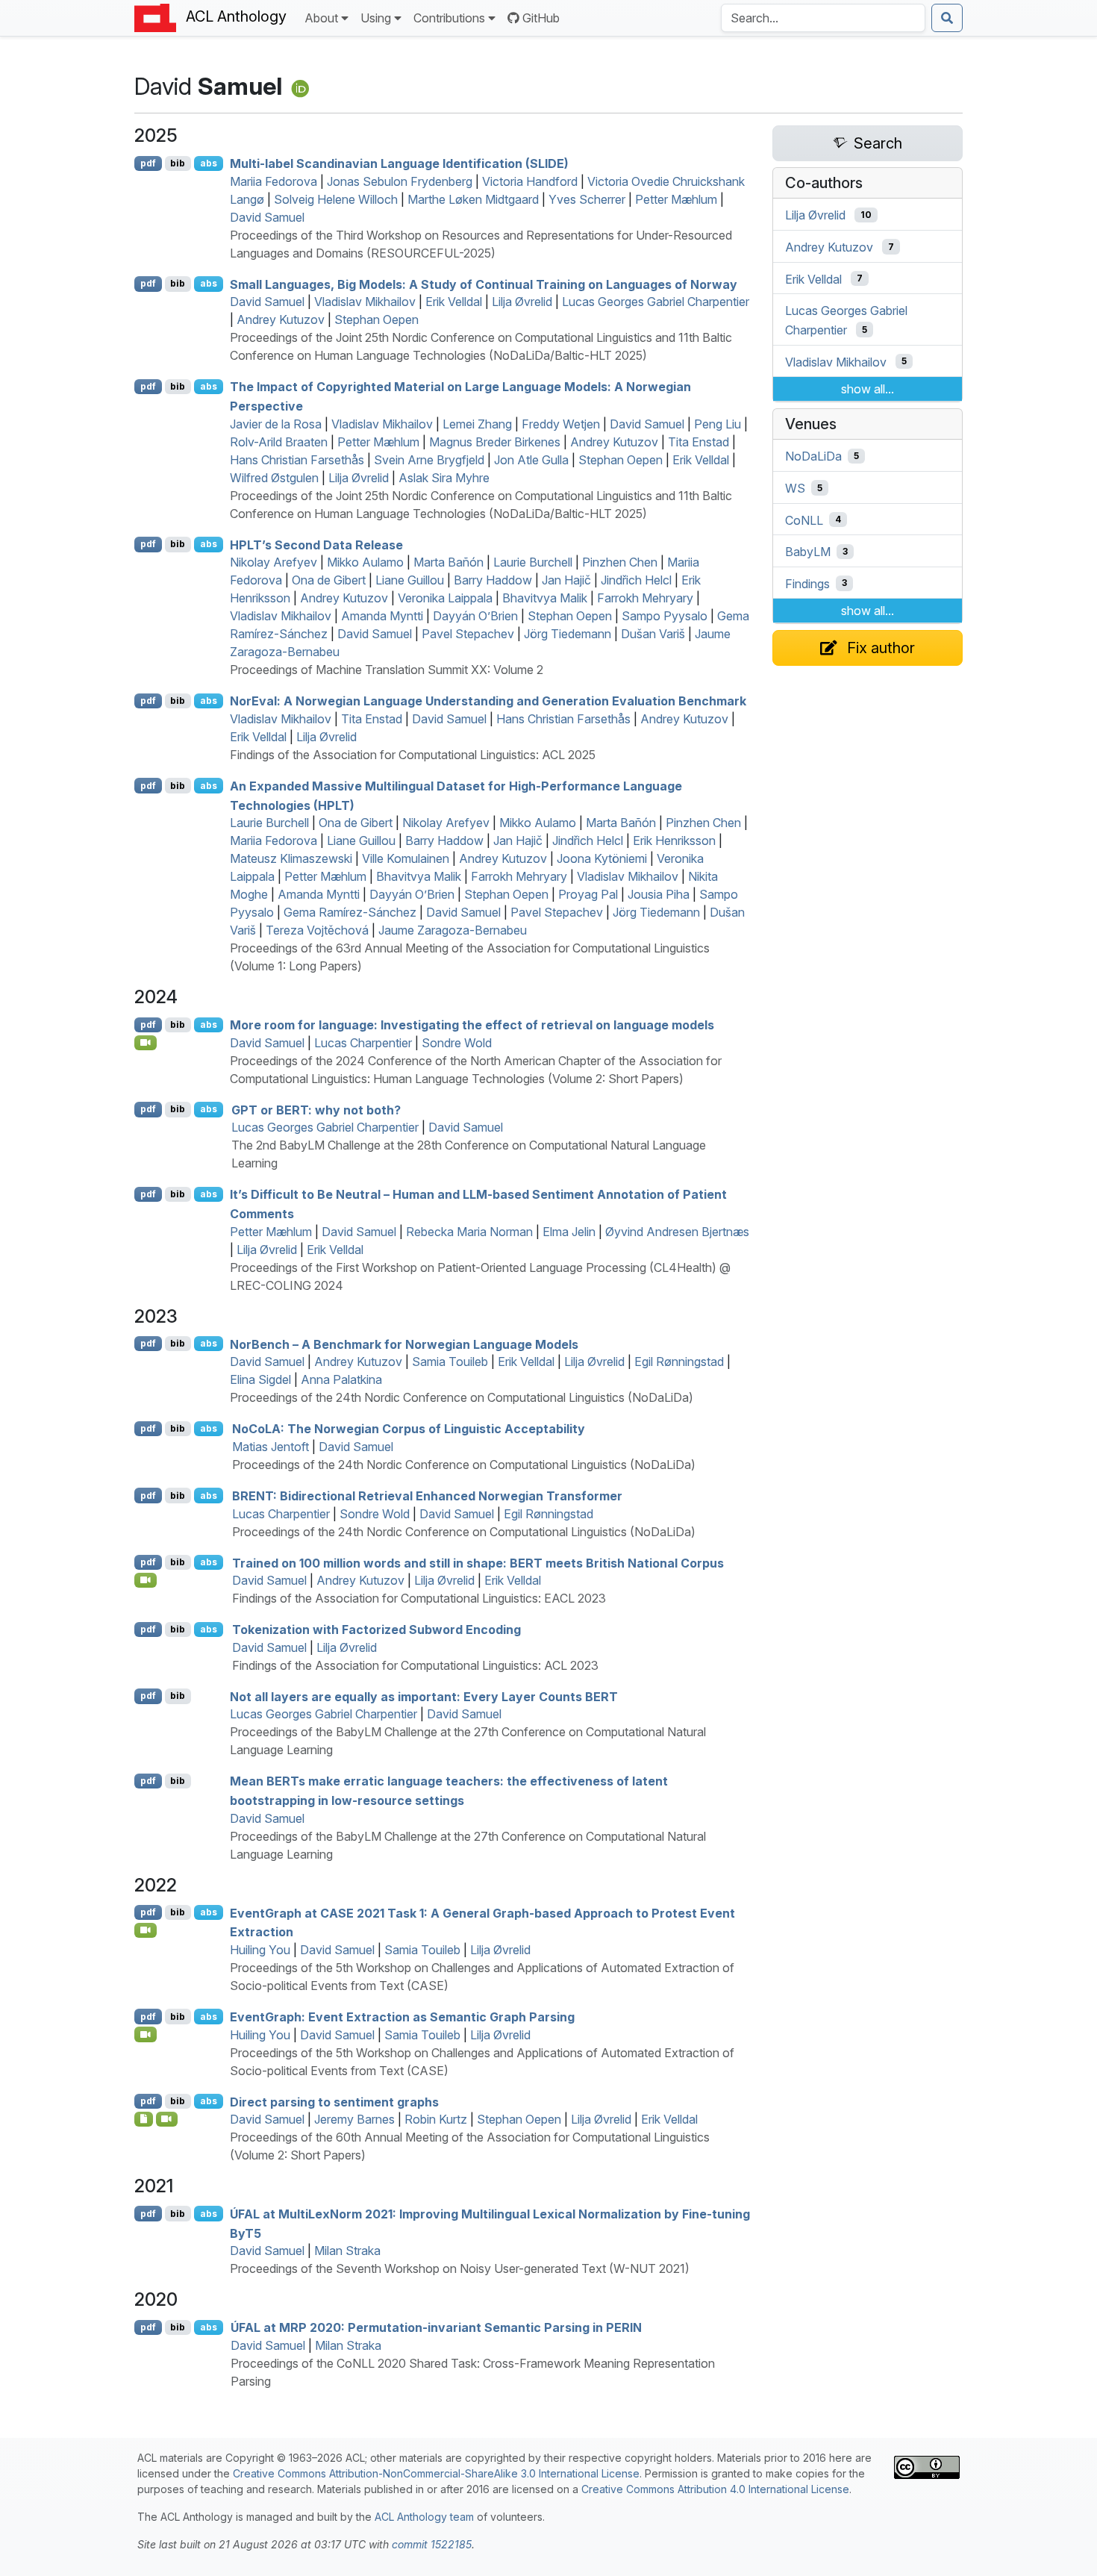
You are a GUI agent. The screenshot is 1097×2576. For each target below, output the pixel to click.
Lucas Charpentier (363, 1043)
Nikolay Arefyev (274, 562)
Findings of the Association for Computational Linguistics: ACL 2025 (413, 755)
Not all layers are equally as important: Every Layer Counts (424, 1696)
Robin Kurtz (436, 2119)
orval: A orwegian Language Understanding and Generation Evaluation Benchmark (488, 701)
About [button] (321, 18)
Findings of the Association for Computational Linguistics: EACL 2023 (419, 1598)
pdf (148, 163)
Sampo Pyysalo (665, 616)
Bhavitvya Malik (545, 598)
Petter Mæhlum (676, 199)
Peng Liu (718, 424)
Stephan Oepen (376, 319)
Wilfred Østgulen (274, 478)
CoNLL (804, 520)
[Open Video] (146, 1043)
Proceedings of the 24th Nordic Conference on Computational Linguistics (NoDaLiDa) (462, 1397)
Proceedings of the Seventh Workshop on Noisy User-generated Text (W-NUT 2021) (460, 2268)
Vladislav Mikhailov (365, 302)
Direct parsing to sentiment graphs (334, 2101)
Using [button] (376, 18)
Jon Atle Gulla (531, 460)
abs (209, 163)
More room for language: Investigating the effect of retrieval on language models (472, 1025)
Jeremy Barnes (354, 2119)
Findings (807, 583)
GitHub (541, 18)
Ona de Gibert (329, 580)
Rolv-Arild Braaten (279, 442)
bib (178, 163)
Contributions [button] (449, 18)
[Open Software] (144, 2119)
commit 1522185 (432, 2544)
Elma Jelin (569, 1232)
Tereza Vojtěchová (317, 930)
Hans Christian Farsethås (297, 460)
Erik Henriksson (674, 841)
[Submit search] (947, 18)
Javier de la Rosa (276, 424)
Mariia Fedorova (274, 181)
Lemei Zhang (477, 424)
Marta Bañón (449, 562)
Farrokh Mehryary (645, 598)
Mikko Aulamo (365, 562)
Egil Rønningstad (679, 1362)
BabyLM (808, 552)
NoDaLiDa (813, 456)
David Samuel (267, 217)
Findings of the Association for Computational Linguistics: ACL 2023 (415, 1665)
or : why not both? (316, 1109)
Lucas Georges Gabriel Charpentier (656, 302)
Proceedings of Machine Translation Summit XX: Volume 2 (387, 670)
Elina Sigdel (260, 1379)
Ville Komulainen (406, 858)
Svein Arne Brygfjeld (429, 460)
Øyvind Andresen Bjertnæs (677, 1232)
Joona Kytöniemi (602, 858)
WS (795, 488)
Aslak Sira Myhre (444, 478)
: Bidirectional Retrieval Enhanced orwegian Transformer (427, 1496)
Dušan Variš (653, 634)
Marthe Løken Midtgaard (473, 199)
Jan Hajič (566, 580)
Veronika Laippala (445, 598)
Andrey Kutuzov (281, 319)
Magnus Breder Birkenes (495, 442)
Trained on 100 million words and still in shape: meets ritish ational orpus (478, 1562)
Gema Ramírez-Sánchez (350, 912)
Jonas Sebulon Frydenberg (400, 181)
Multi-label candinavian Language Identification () (399, 163)
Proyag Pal (588, 894)
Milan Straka (347, 2251)
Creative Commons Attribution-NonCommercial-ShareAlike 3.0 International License (436, 2473)
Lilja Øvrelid (522, 302)
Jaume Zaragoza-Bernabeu (453, 930)
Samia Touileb (450, 1362)
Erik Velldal (454, 302)
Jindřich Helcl (636, 580)
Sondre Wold (457, 1043)
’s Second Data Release (316, 544)
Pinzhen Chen (620, 562)
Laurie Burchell (533, 562)
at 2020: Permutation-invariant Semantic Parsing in (436, 2327)
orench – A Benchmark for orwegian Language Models (404, 1344)
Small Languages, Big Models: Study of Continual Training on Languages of (484, 284)
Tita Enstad (698, 442)
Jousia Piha (659, 894)
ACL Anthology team (424, 2517)
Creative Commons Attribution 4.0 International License (715, 2489)
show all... (868, 389)
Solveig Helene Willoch (336, 199)
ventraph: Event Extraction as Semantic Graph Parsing (402, 2017)
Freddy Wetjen (561, 424)
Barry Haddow (493, 580)
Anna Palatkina (341, 1379)
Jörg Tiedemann (568, 634)
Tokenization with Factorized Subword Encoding (376, 1630)
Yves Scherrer (587, 199)
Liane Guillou (410, 580)
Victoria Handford (530, 181)
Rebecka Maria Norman (469, 1232)
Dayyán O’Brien (475, 616)
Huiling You (260, 1950)
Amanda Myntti (382, 616)
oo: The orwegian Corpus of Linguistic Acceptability (409, 1429)
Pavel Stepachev (468, 634)
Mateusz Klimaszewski (291, 858)
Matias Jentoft (271, 1447)
